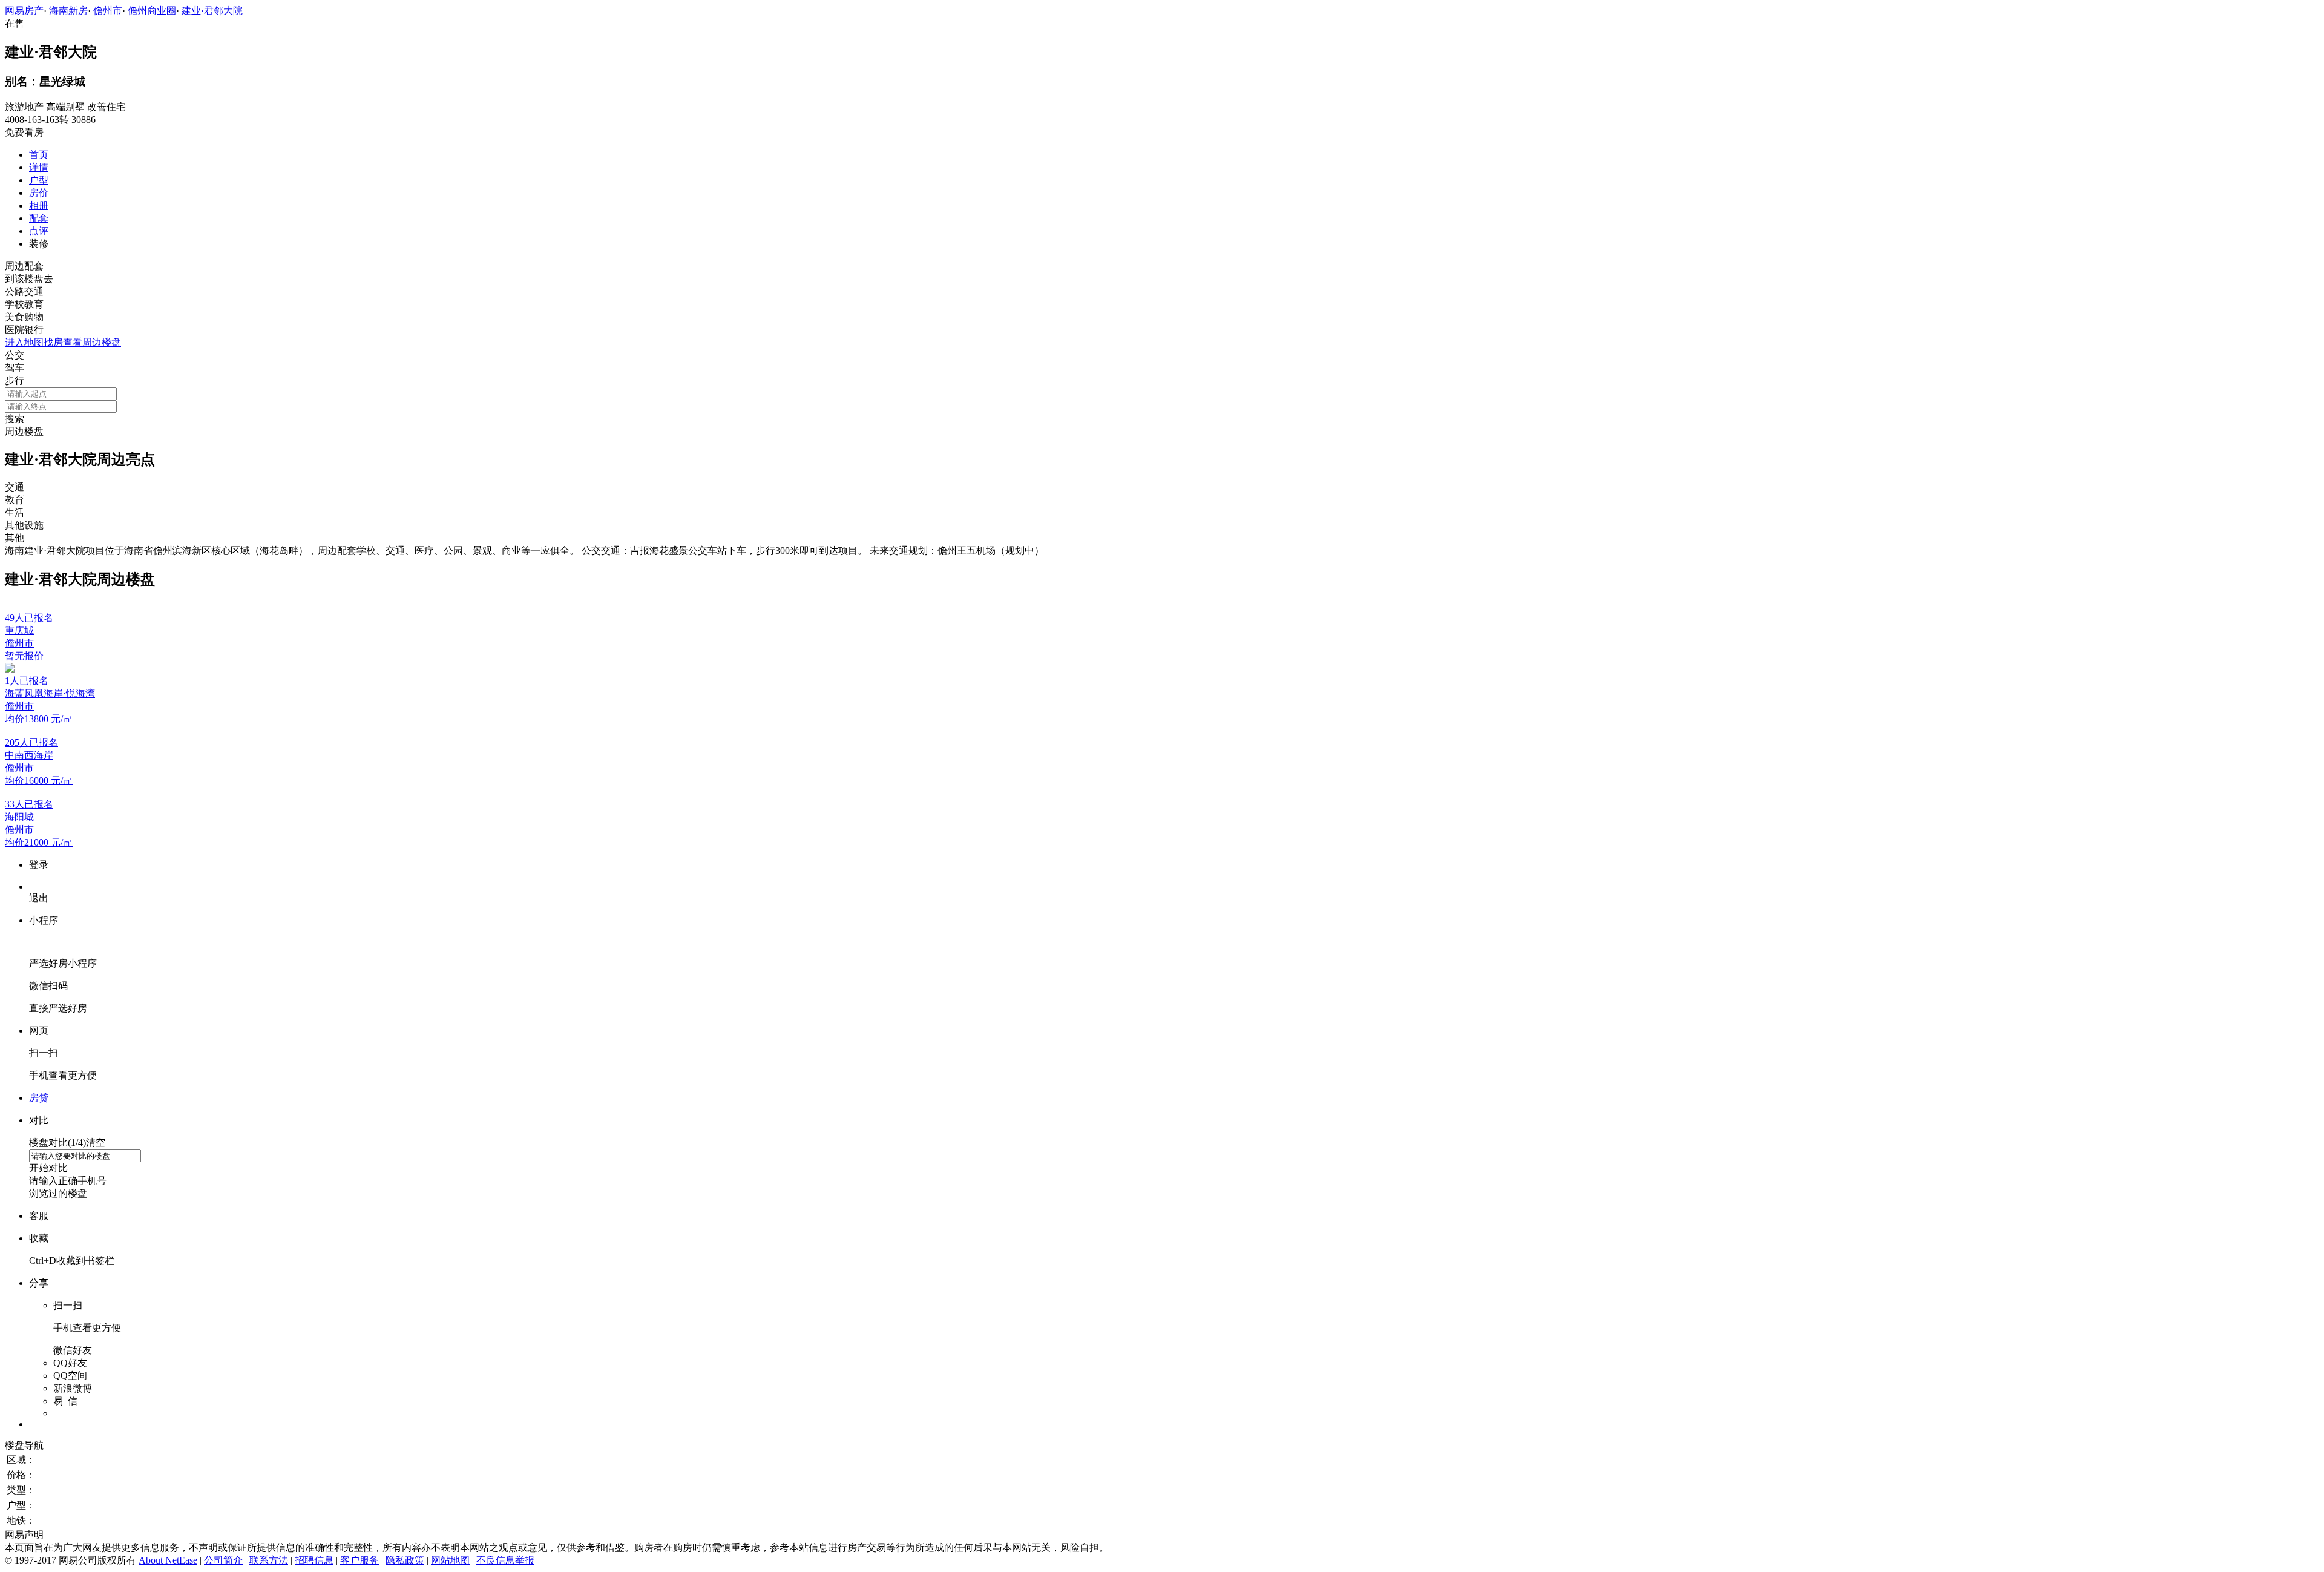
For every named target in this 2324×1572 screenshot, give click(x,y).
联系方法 (269, 1560)
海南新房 (68, 11)
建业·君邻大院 (212, 11)
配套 (39, 218)
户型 (39, 180)
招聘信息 (314, 1560)
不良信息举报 (505, 1560)
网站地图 (450, 1560)
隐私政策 (405, 1560)
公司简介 (223, 1560)
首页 (39, 155)
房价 (39, 193)
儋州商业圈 (152, 11)
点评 (39, 231)
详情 (39, 167)
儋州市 (108, 11)
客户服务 (359, 1560)
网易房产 (24, 11)
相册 (39, 206)
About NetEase (168, 1560)
